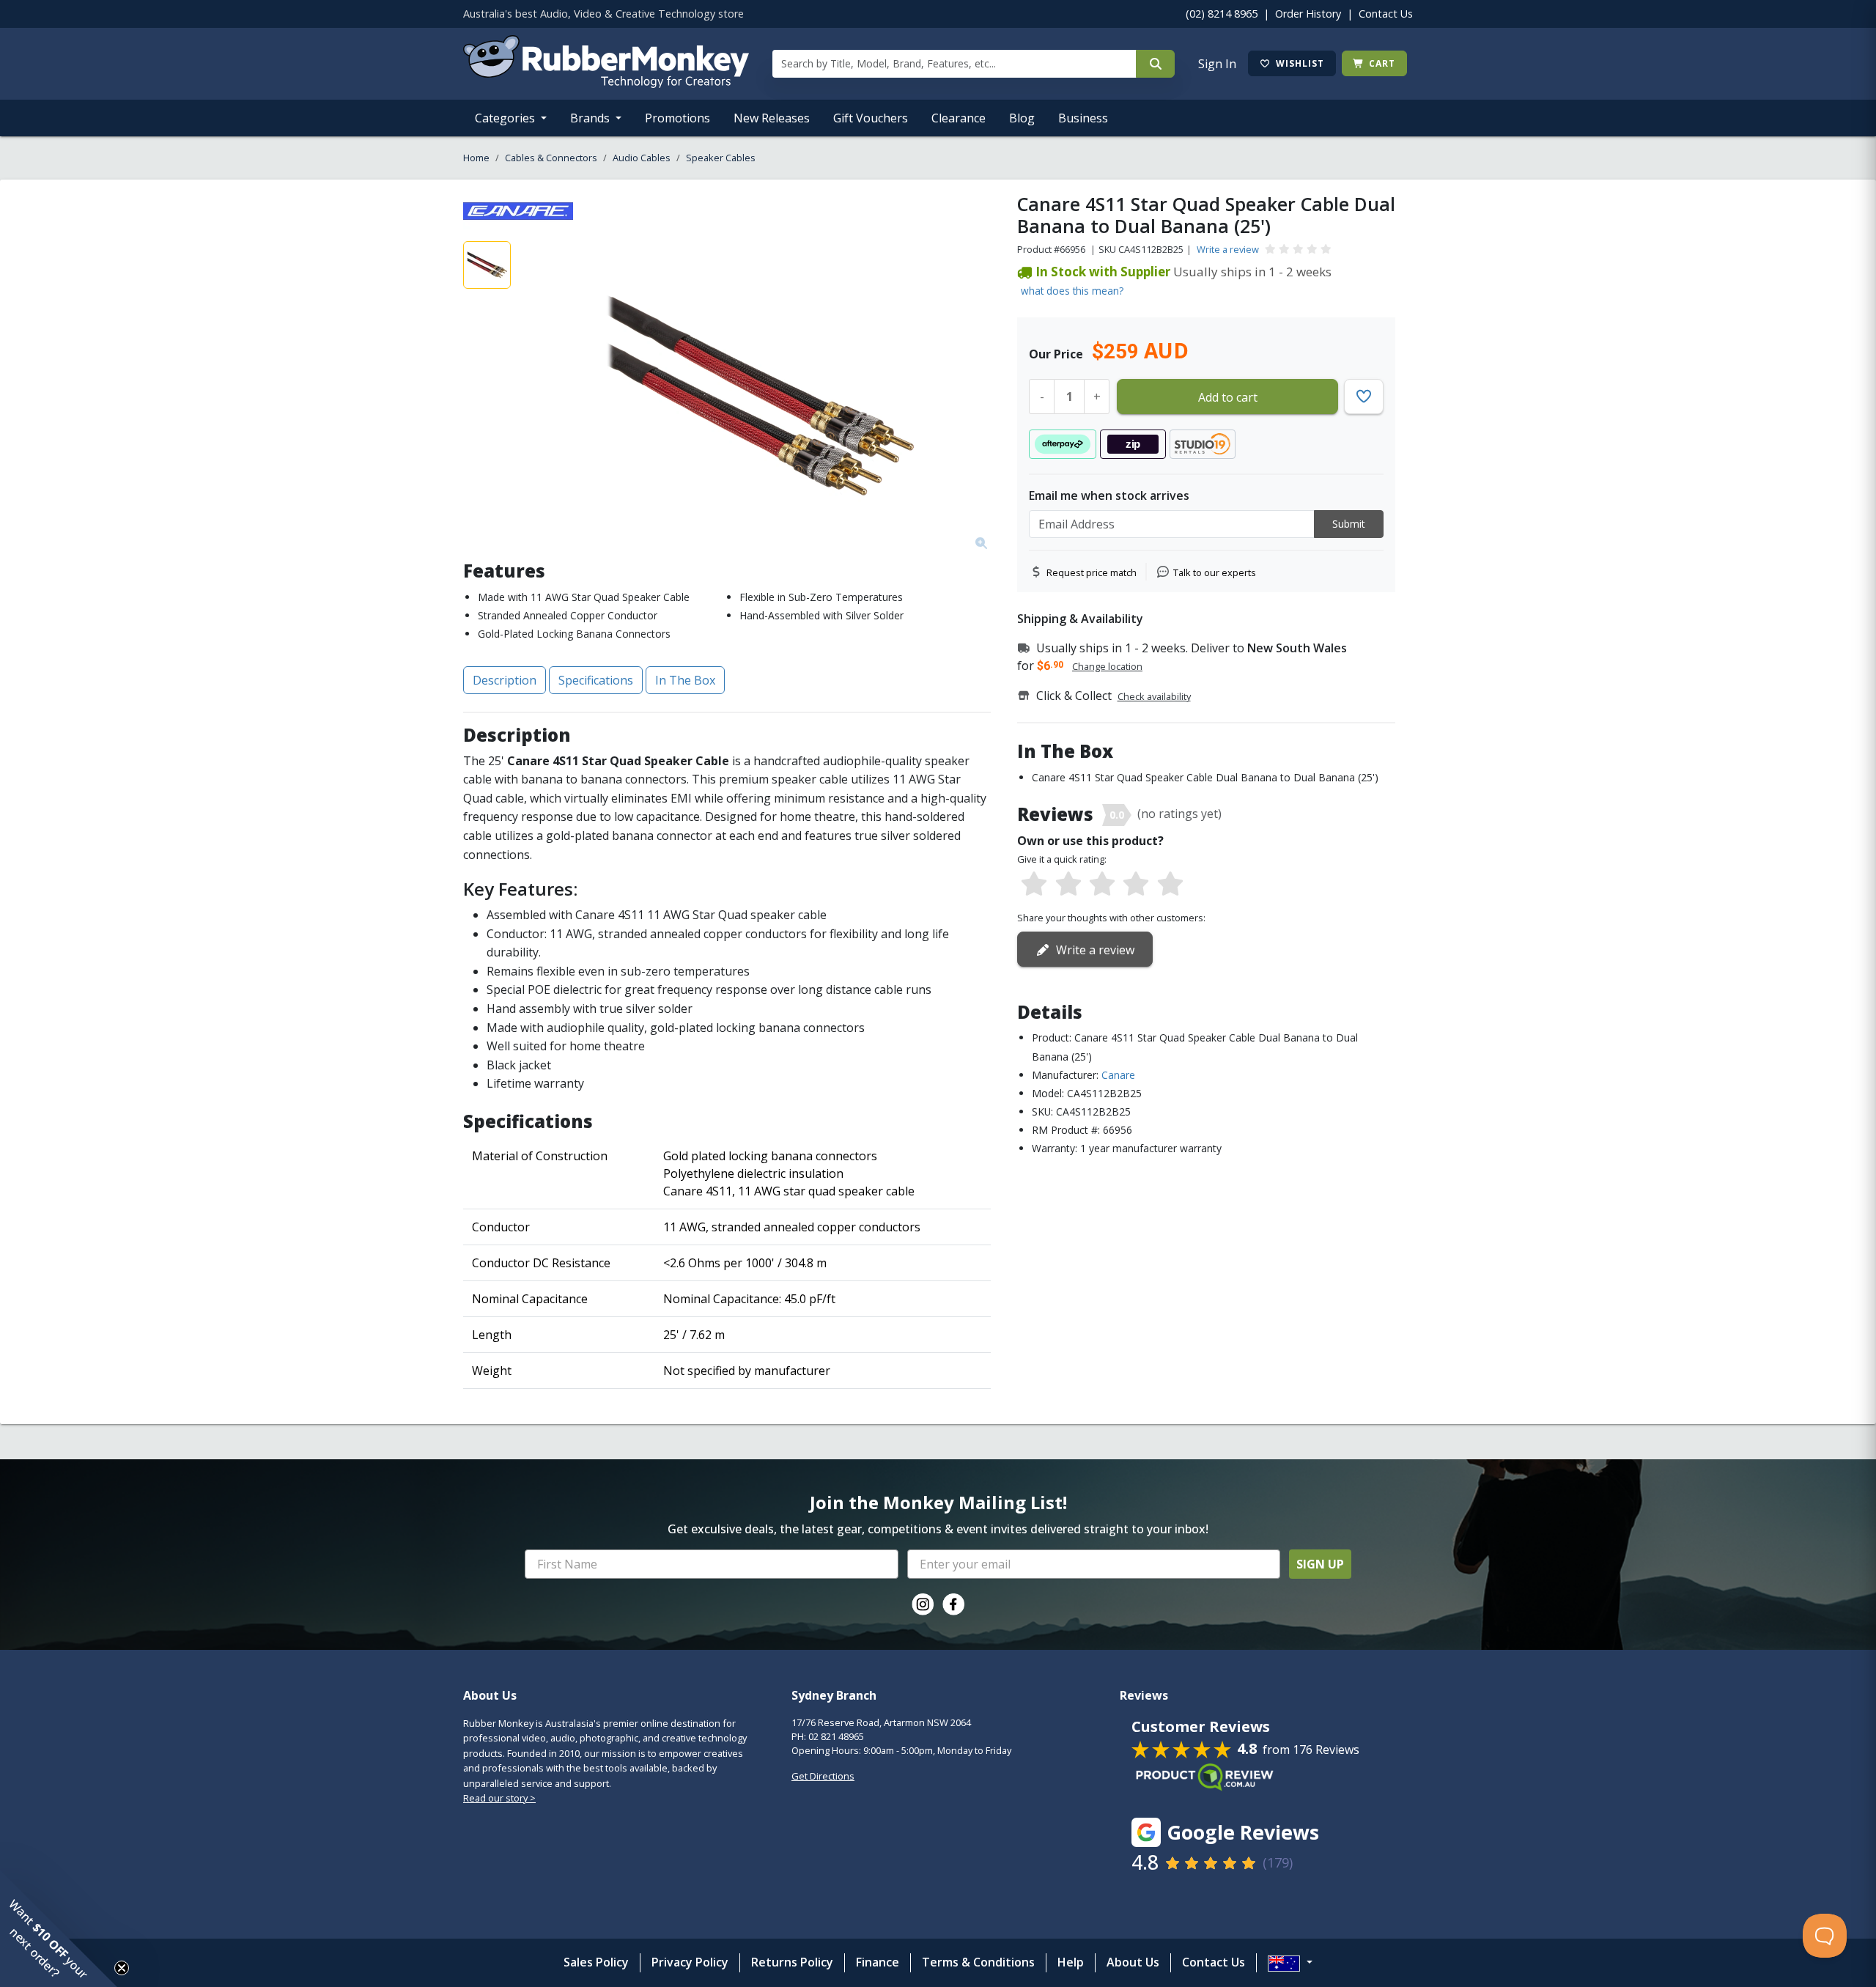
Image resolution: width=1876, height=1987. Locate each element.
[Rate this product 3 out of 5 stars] (1102, 885)
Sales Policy (596, 1962)
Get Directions (823, 1776)
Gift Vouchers (871, 118)
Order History (1308, 14)
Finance (878, 1962)
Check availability (1154, 696)
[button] (59, 1928)
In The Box (685, 680)
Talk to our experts (1215, 572)
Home (476, 158)
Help (1071, 1962)
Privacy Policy (690, 1962)
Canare (1118, 1075)
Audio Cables (642, 158)
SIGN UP (1320, 1564)
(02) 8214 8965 (1222, 14)
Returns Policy (792, 1962)
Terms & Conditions (978, 1962)
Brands (591, 118)
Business (1083, 118)
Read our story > (499, 1798)
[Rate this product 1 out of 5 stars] (1034, 885)
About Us (1133, 1962)
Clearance (959, 118)
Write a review (1228, 249)
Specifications (596, 680)
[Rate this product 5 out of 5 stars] (1170, 885)
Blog (1022, 118)
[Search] (1155, 64)
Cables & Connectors (551, 158)
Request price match (1092, 572)
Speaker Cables (721, 158)
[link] (923, 1604)
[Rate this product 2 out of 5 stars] (1068, 885)
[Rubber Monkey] (606, 84)
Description (505, 680)
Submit (1349, 524)
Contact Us (1386, 14)
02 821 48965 (836, 1736)
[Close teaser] (122, 1968)
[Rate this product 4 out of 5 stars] (1136, 885)
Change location (1107, 666)
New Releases (772, 118)
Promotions (677, 118)
